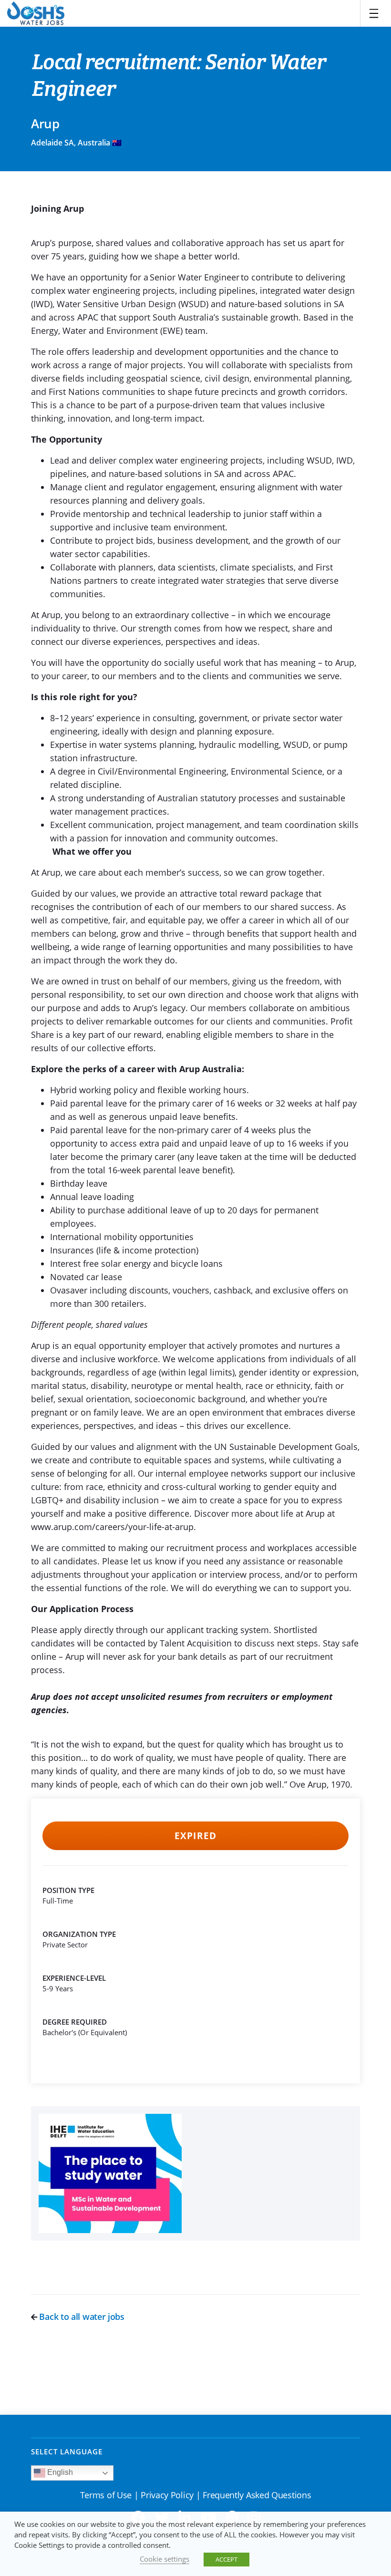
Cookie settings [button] (165, 2559)
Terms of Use (106, 2495)
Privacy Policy (167, 2495)
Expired (195, 1836)
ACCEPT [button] (226, 2559)
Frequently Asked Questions (257, 2495)
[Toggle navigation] (374, 13)
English (59, 2472)
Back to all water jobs (81, 2317)
